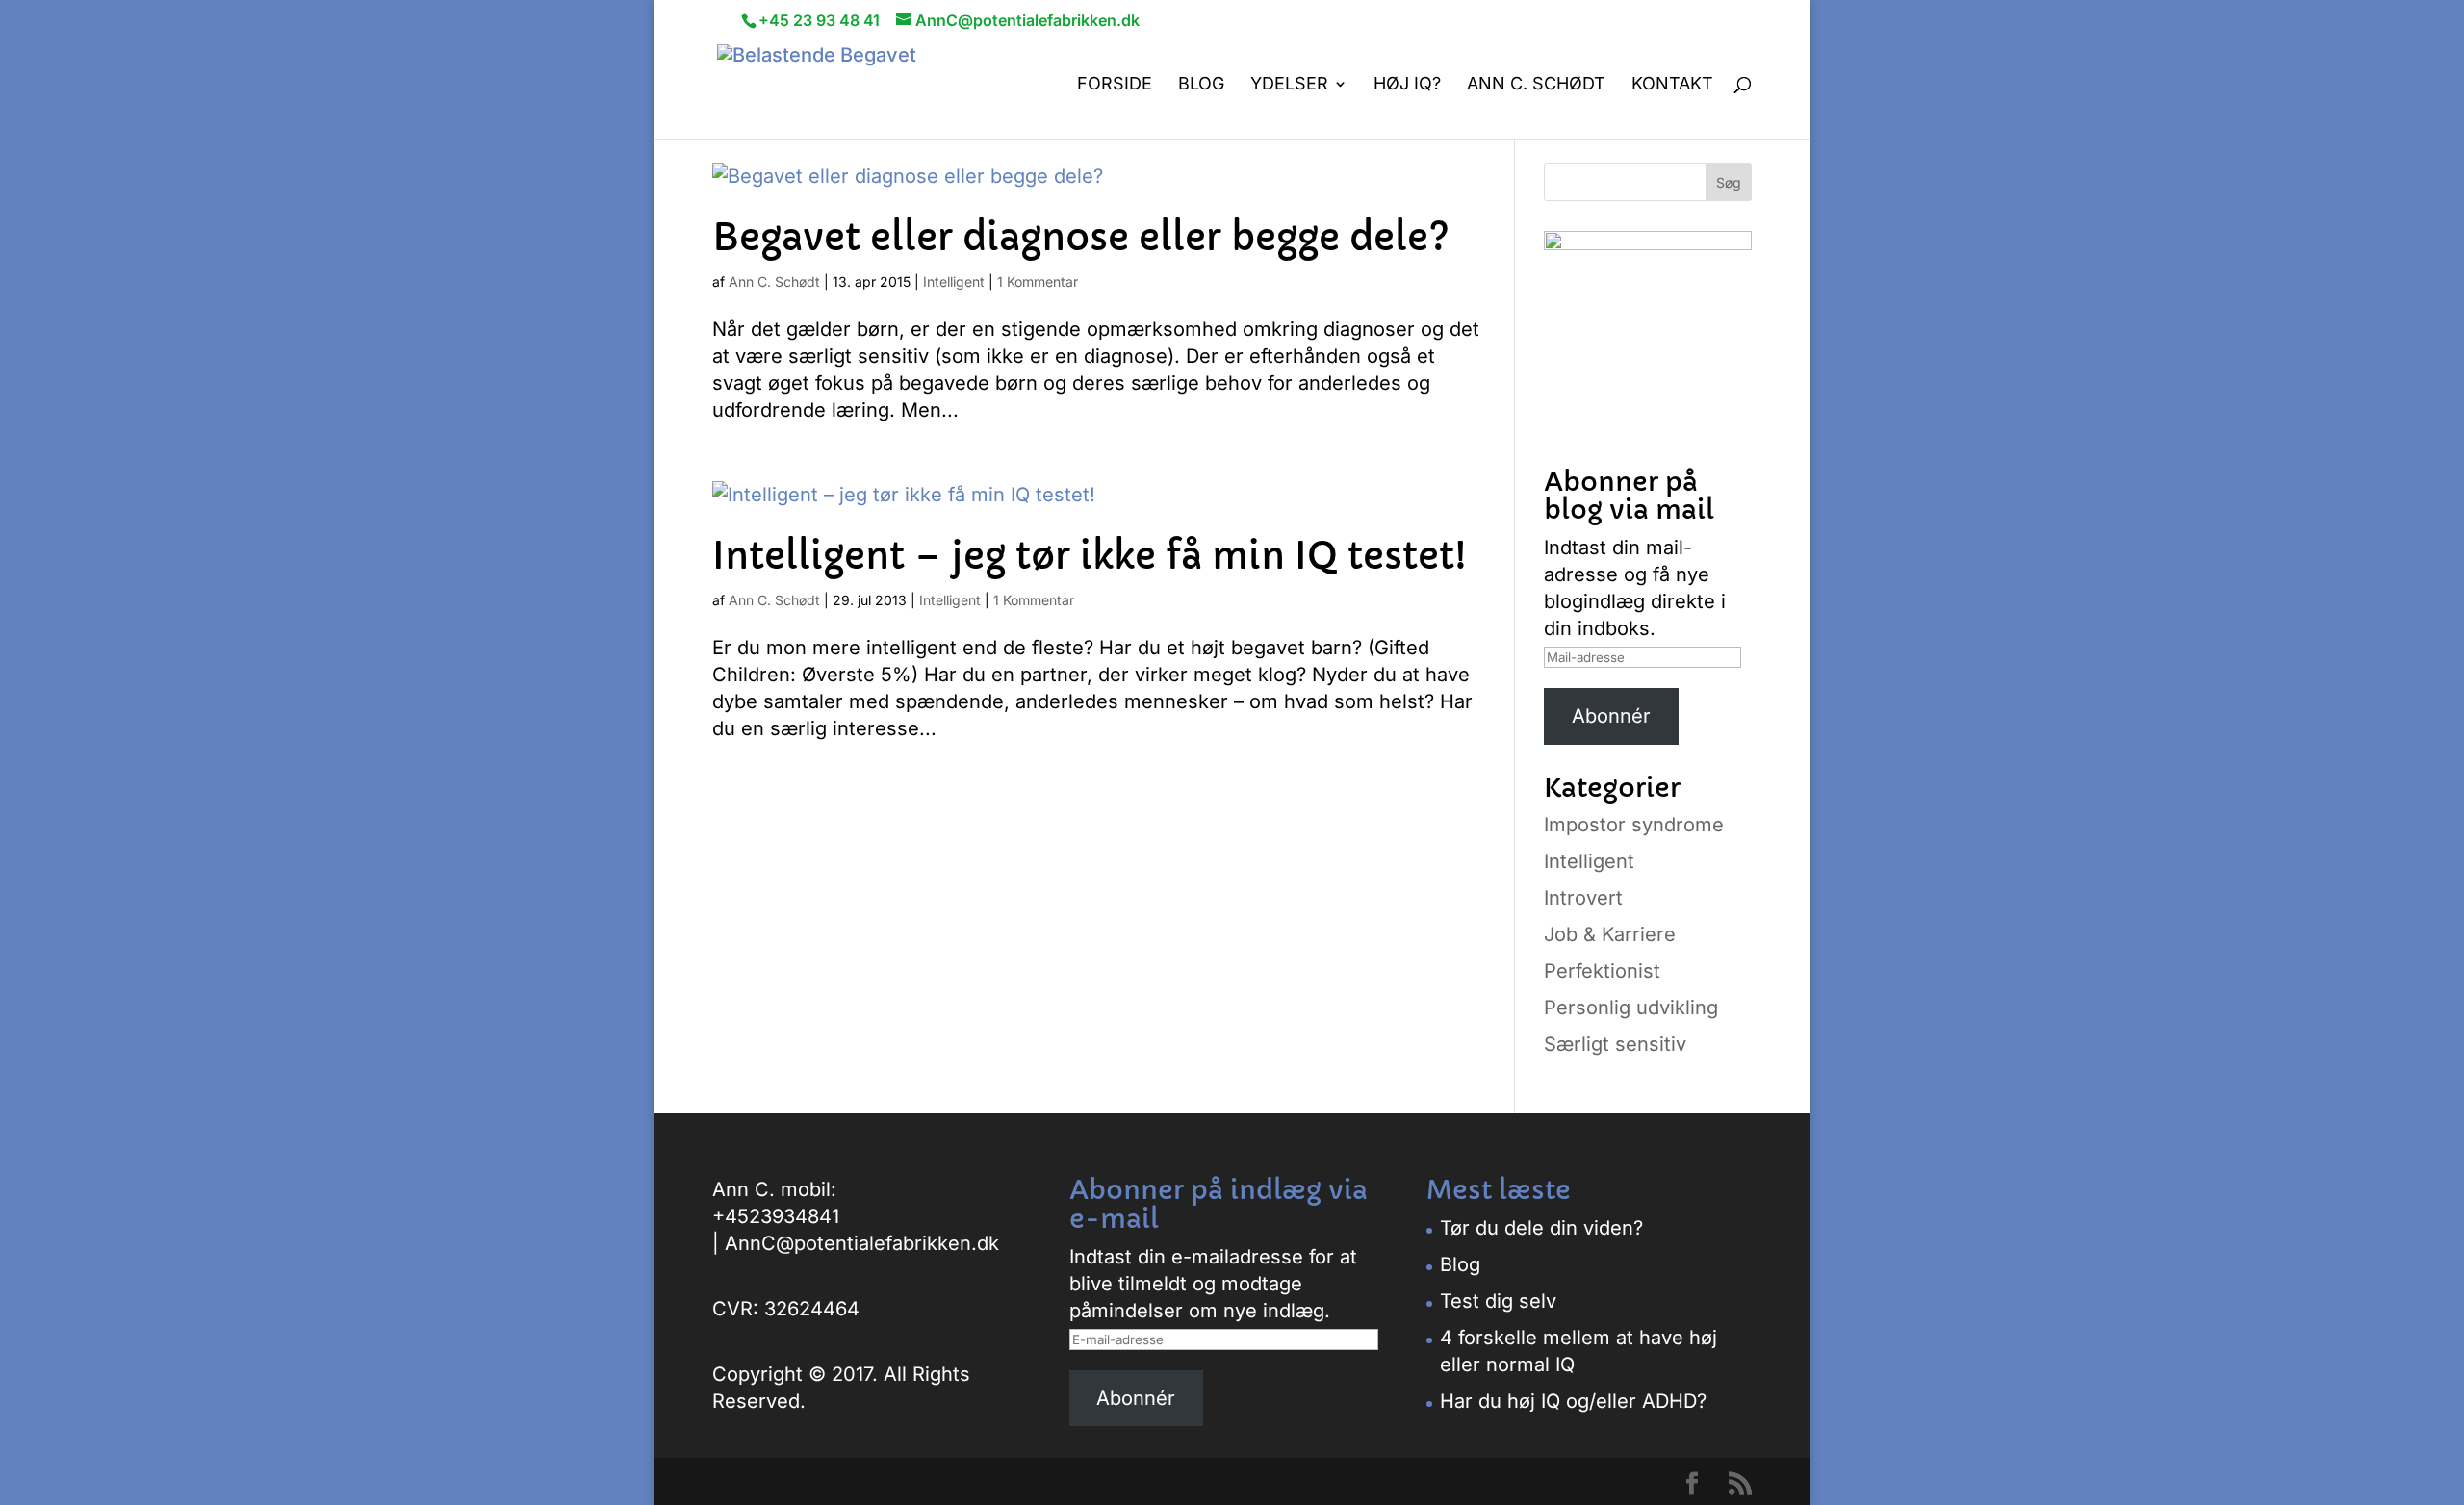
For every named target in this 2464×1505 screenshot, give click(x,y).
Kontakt (1672, 85)
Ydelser (1289, 85)
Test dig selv (1498, 1301)
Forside (1115, 85)
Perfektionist (1602, 971)
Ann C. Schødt (1536, 85)
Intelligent (954, 281)
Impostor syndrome (1634, 825)
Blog (1201, 85)
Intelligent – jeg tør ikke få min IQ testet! (1090, 556)
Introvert (1583, 898)
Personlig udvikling (1631, 1008)
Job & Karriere (1610, 934)
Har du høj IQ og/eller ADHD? (1573, 1401)
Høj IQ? (1407, 85)
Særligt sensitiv (1615, 1044)
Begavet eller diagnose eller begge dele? (1081, 238)
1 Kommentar (1038, 281)
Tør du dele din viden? (1541, 1228)
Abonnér (1611, 716)
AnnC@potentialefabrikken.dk (862, 1243)
